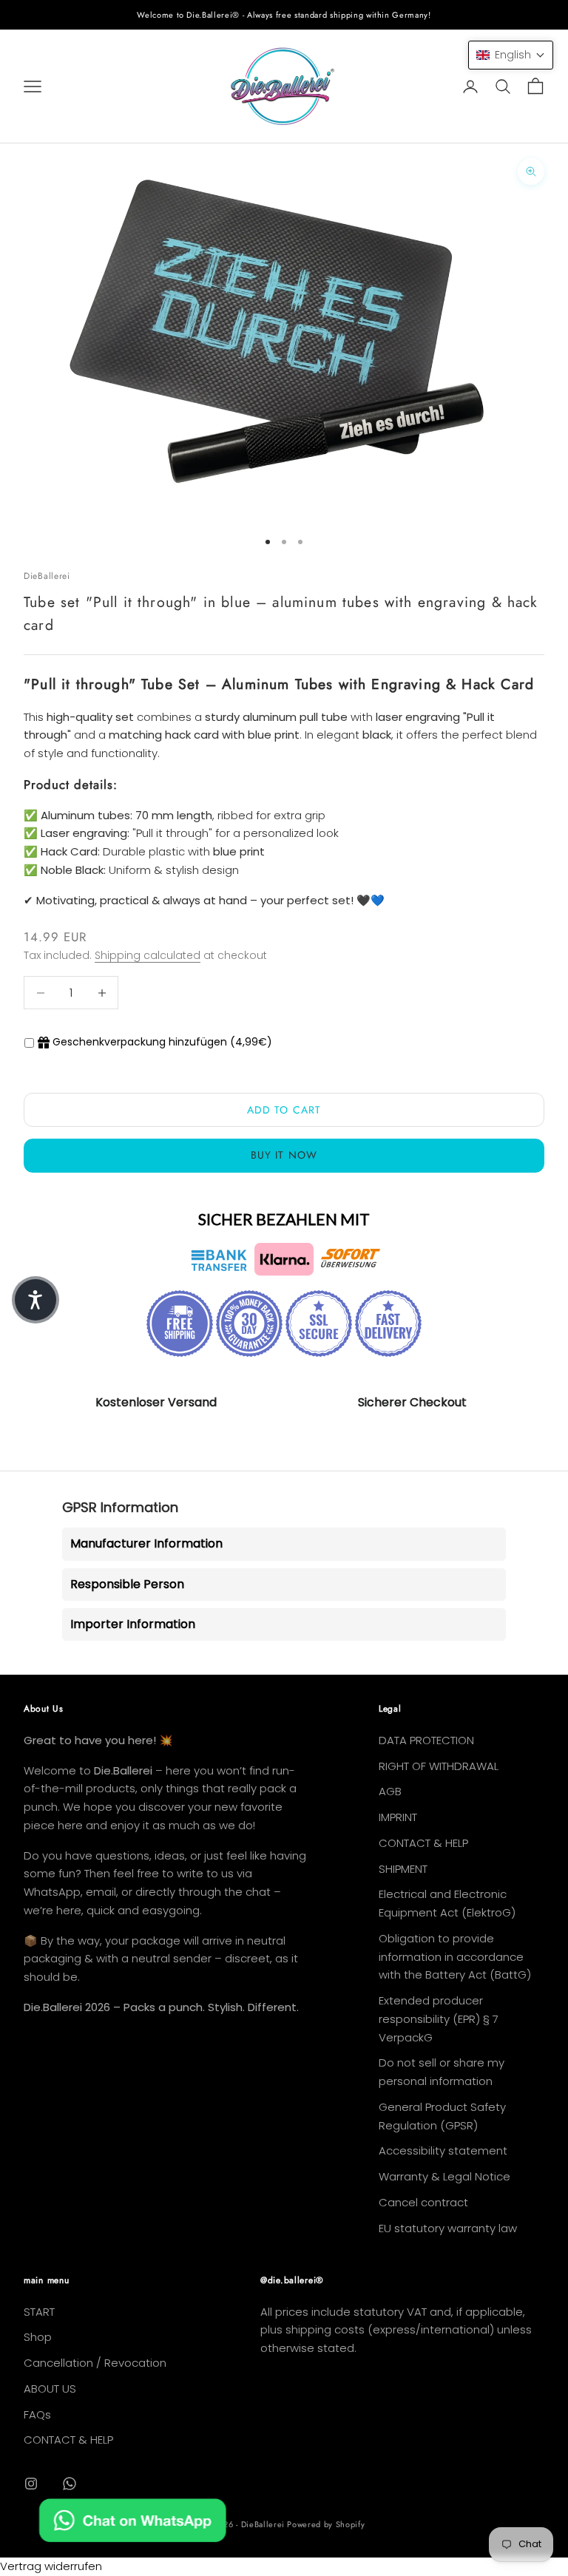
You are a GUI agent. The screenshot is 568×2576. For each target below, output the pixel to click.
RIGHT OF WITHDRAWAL (439, 1766)
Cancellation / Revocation (95, 2363)
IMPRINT (398, 1817)
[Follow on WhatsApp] (70, 2484)
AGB (390, 1791)
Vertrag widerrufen (51, 2566)
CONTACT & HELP (423, 1843)
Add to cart (284, 1110)
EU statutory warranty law (448, 2228)
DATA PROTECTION (426, 1740)
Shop (38, 2337)
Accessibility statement (443, 2150)
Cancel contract (423, 2202)
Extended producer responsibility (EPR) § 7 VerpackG (439, 2019)
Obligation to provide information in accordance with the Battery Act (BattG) (455, 1957)
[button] (511, 55)
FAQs (37, 2414)
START (39, 2312)
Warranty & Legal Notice (444, 2176)
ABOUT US (50, 2389)
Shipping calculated (148, 955)
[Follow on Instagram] (31, 2484)
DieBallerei (47, 576)
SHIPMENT (403, 1869)
